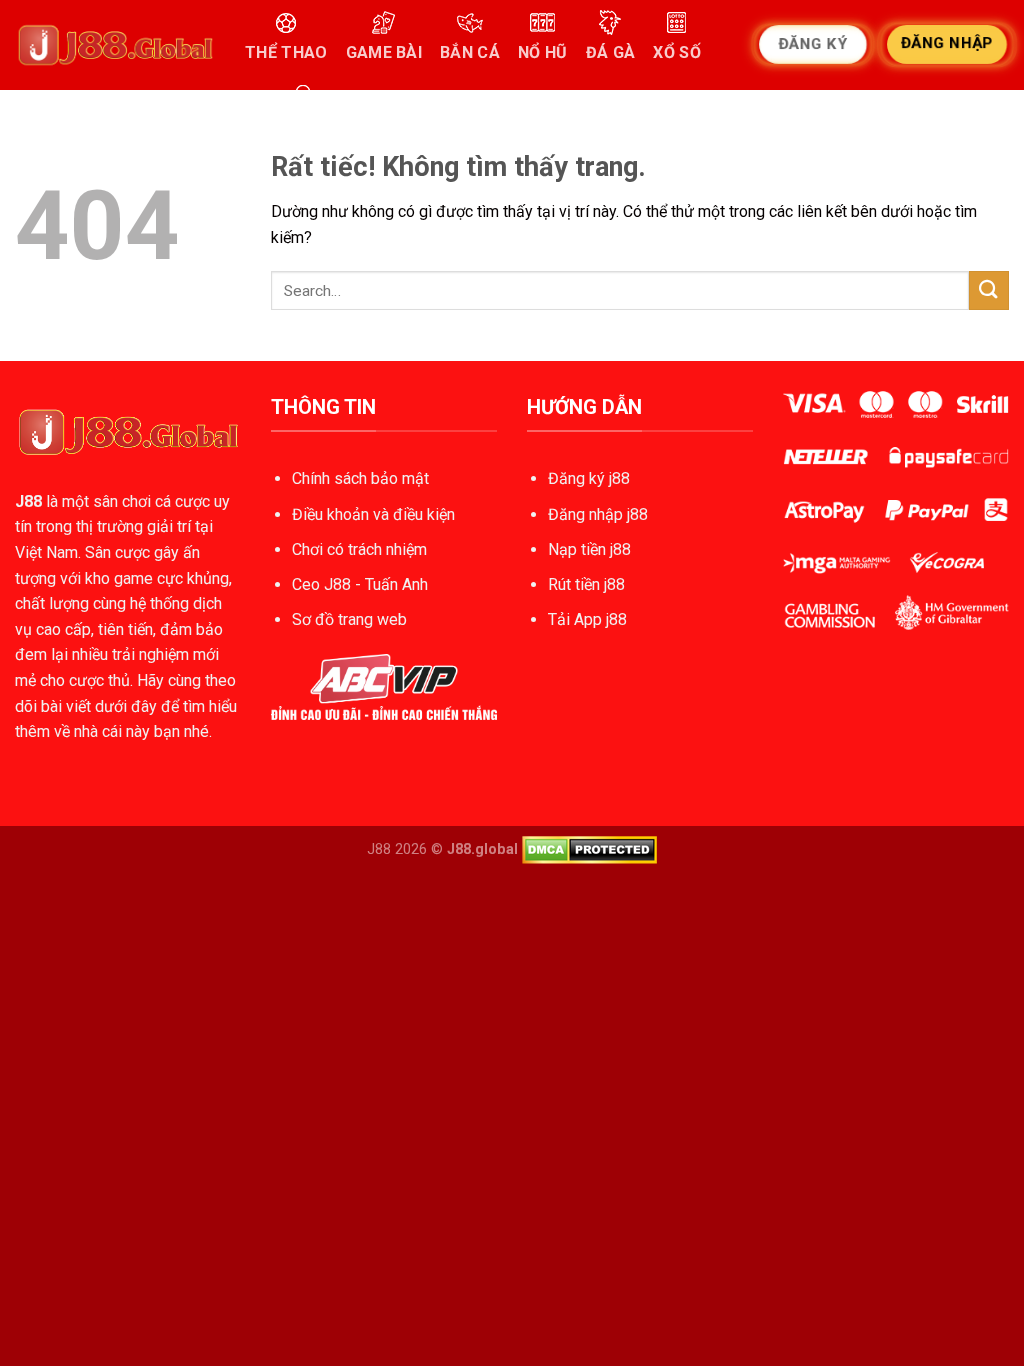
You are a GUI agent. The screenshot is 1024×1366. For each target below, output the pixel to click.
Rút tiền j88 (586, 584)
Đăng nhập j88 (598, 514)
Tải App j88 (587, 619)
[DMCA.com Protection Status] (589, 848)
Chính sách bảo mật (360, 478)
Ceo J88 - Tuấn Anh (360, 584)
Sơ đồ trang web (349, 619)
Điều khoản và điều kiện (373, 514)
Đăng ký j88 (589, 478)
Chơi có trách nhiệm (359, 549)
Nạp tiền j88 (589, 549)
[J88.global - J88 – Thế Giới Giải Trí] (115, 45)
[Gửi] (989, 290)
